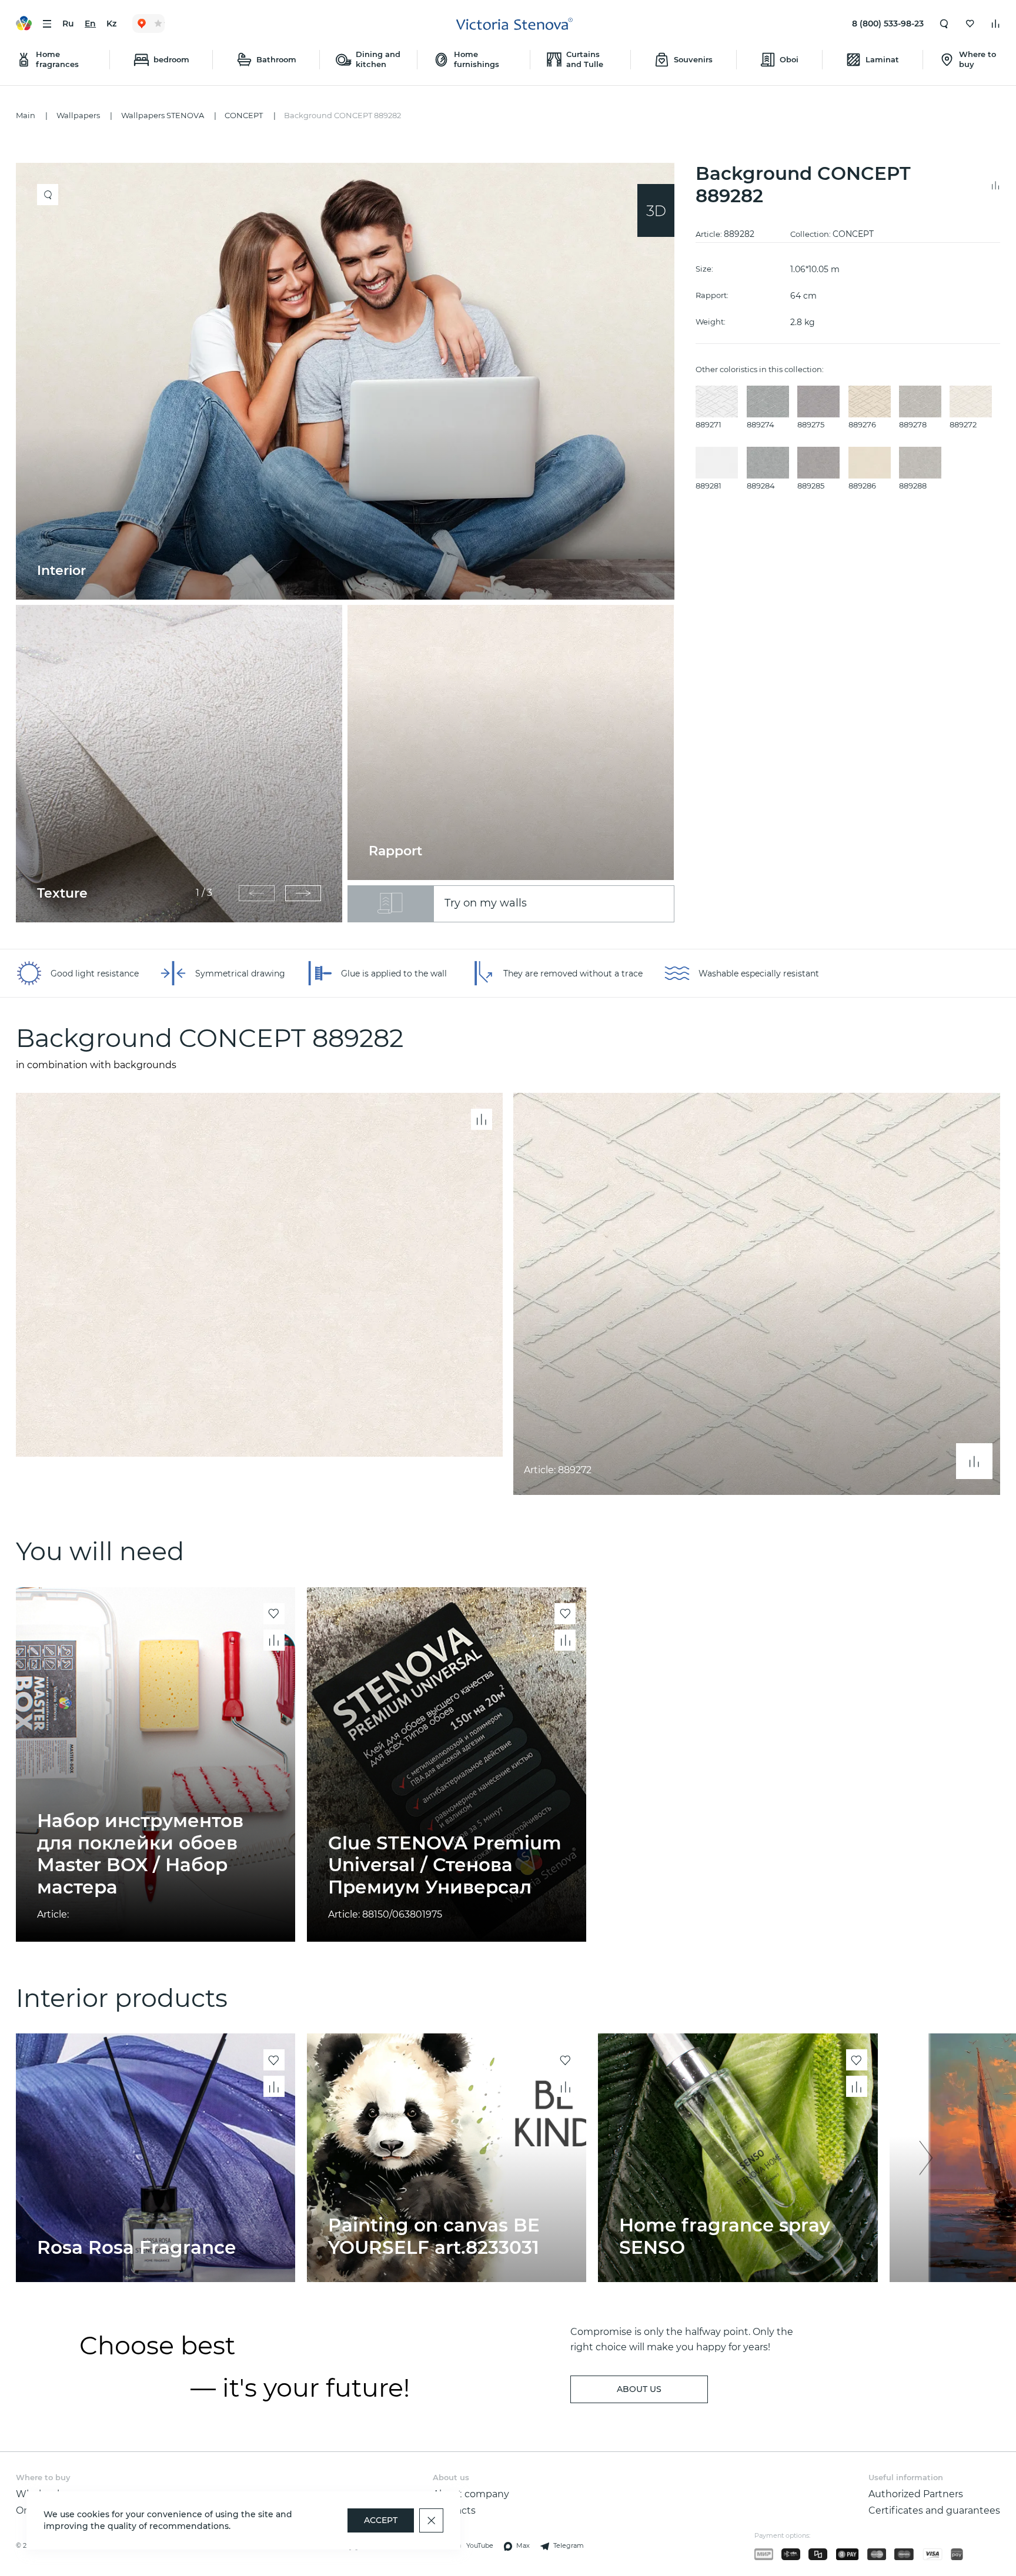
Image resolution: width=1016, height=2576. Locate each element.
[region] (350, 543)
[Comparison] (995, 24)
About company (471, 2494)
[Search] (944, 24)
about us (639, 2389)
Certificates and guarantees (934, 2510)
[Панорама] (656, 210)
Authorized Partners (916, 2494)
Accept (381, 2520)
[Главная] (514, 24)
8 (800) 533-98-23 (888, 24)
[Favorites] (970, 24)
